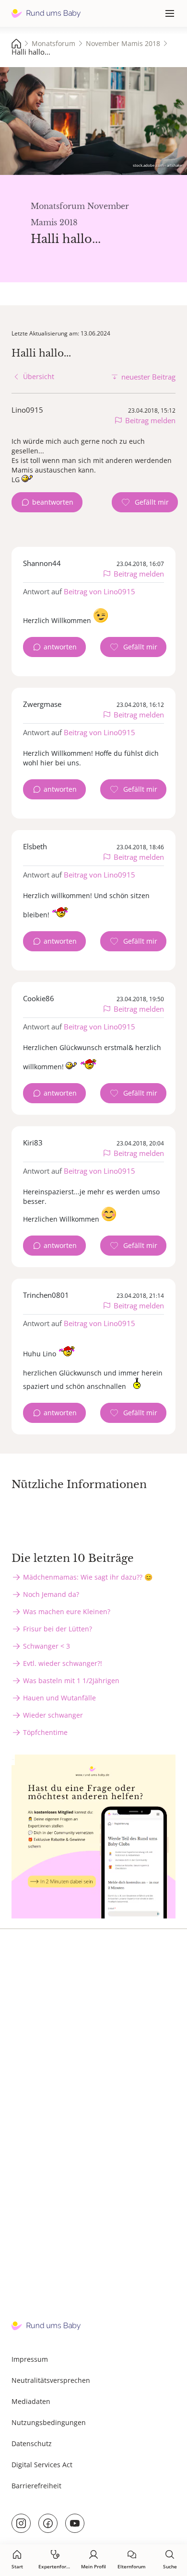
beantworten (53, 502)
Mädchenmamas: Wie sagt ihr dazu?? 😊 (88, 1577)
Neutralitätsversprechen (51, 2380)
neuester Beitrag (148, 377)
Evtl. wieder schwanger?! (63, 1663)
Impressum (30, 2359)
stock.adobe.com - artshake (158, 165)
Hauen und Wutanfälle (59, 1698)
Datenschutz (32, 2443)
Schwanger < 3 (47, 1646)
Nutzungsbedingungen (49, 2422)
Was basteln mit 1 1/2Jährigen (71, 1681)
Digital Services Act (42, 2465)
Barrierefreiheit (36, 2486)
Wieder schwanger (53, 1715)
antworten (60, 647)
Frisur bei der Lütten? (58, 1629)
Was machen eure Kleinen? (67, 1611)
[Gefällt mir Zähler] (145, 502)
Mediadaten (31, 2401)
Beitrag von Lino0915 (99, 591)
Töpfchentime (45, 1732)
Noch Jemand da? (51, 1594)
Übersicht (39, 376)
